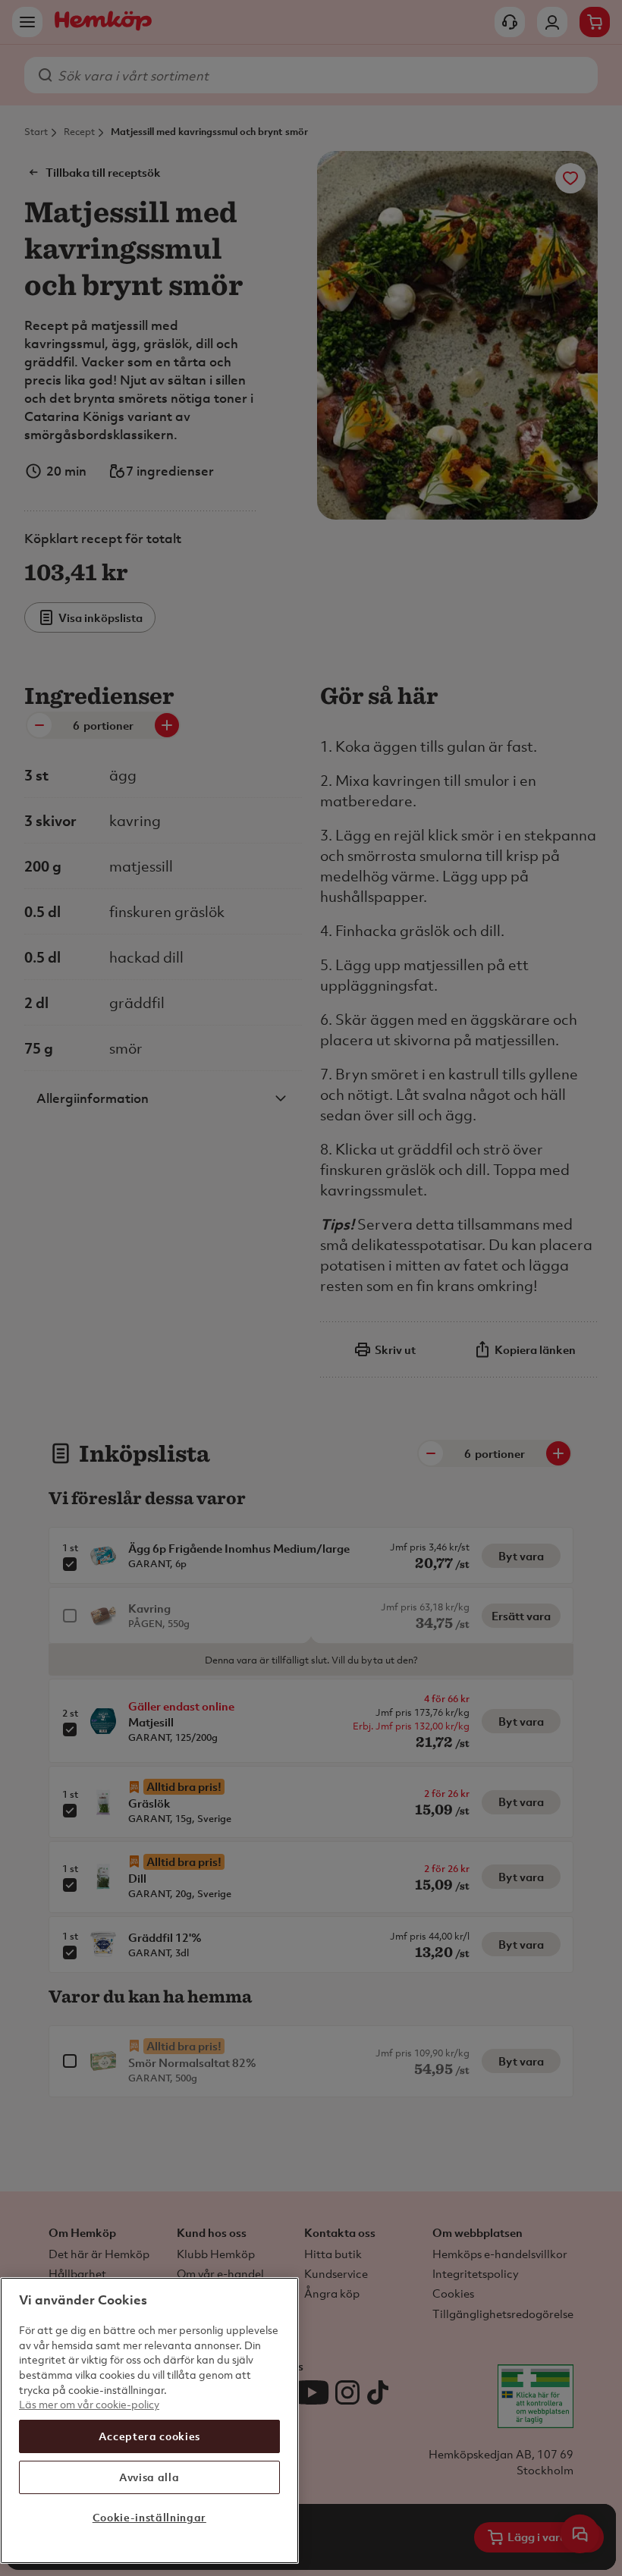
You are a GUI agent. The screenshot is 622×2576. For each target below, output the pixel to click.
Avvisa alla (149, 2477)
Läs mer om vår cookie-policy (89, 2404)
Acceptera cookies (149, 2436)
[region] (149, 2420)
